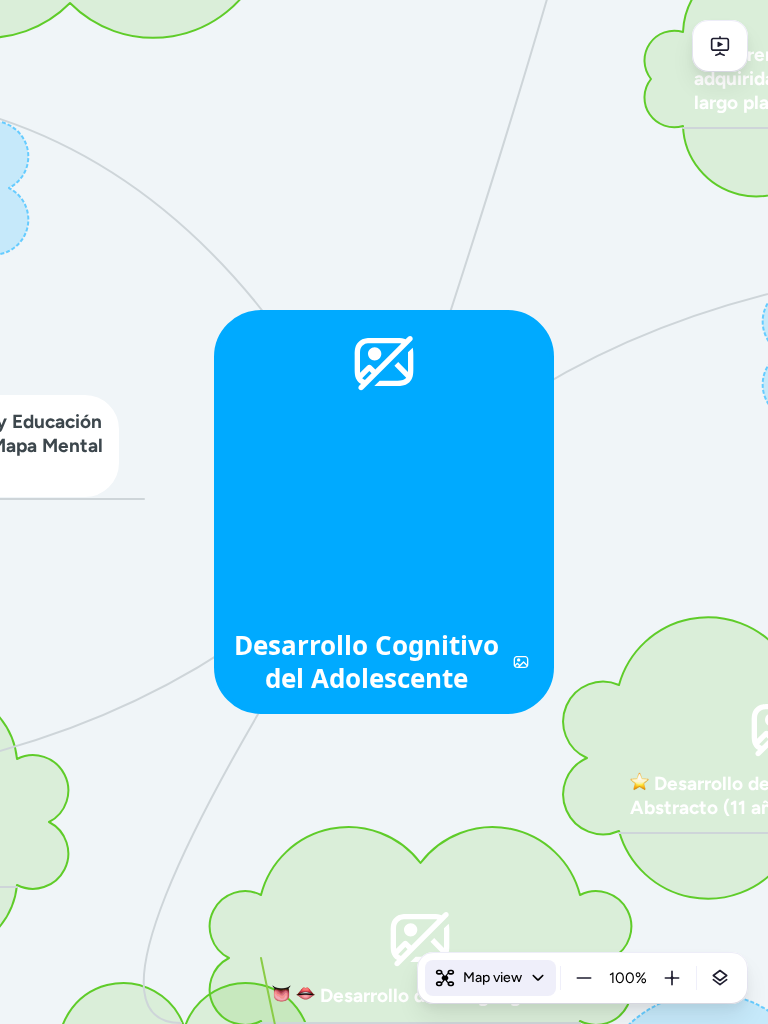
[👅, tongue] (281, 996)
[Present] (720, 46)
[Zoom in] (672, 978)
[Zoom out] (584, 978)
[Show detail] (720, 978)
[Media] (521, 662)
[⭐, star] (639, 784)
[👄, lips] (305, 996)
